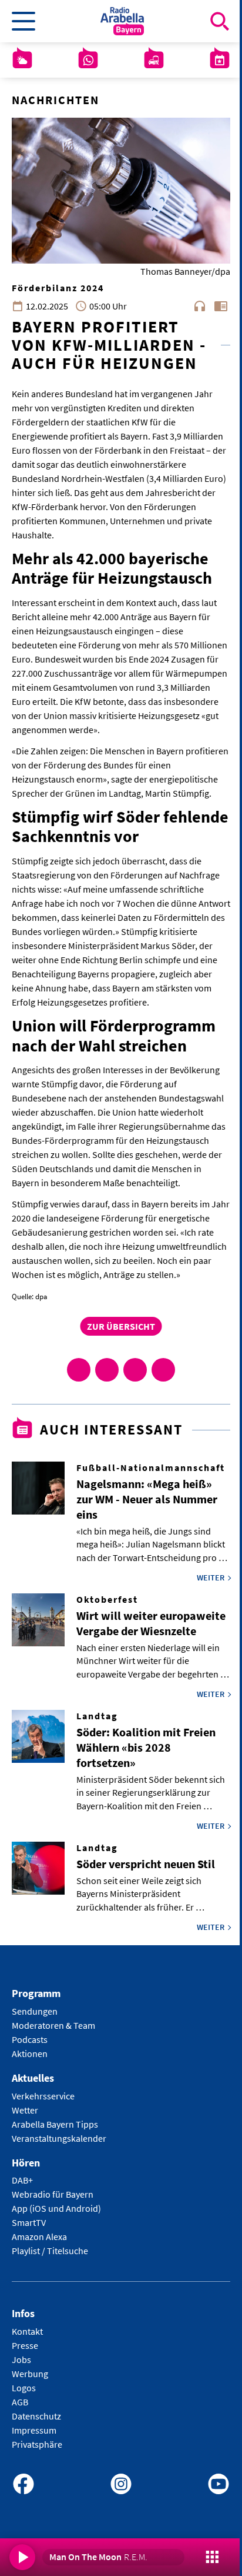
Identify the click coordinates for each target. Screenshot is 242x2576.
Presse (25, 2345)
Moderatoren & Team (53, 2025)
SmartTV (29, 2222)
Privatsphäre (37, 2444)
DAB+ (22, 2180)
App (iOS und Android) (56, 2208)
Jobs (21, 2359)
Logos (24, 2388)
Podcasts (30, 2039)
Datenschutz (36, 2416)
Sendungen (35, 2011)
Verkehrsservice (43, 2096)
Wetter (25, 2110)
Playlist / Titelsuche (50, 2251)
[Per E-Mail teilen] (163, 1370)
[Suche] (220, 21)
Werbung (30, 2374)
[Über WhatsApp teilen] (135, 1370)
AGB (20, 2402)
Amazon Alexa (39, 2236)
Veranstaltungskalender (59, 2138)
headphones (200, 306)
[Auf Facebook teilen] (79, 1370)
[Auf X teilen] (107, 1370)
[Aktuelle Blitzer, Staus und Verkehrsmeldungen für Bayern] (154, 60)
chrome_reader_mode (221, 306)
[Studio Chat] (88, 60)
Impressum (34, 2430)
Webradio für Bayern (53, 2194)
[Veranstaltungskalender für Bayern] (220, 60)
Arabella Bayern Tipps (55, 2124)
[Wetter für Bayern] (22, 60)
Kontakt (27, 2331)
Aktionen (30, 2054)
